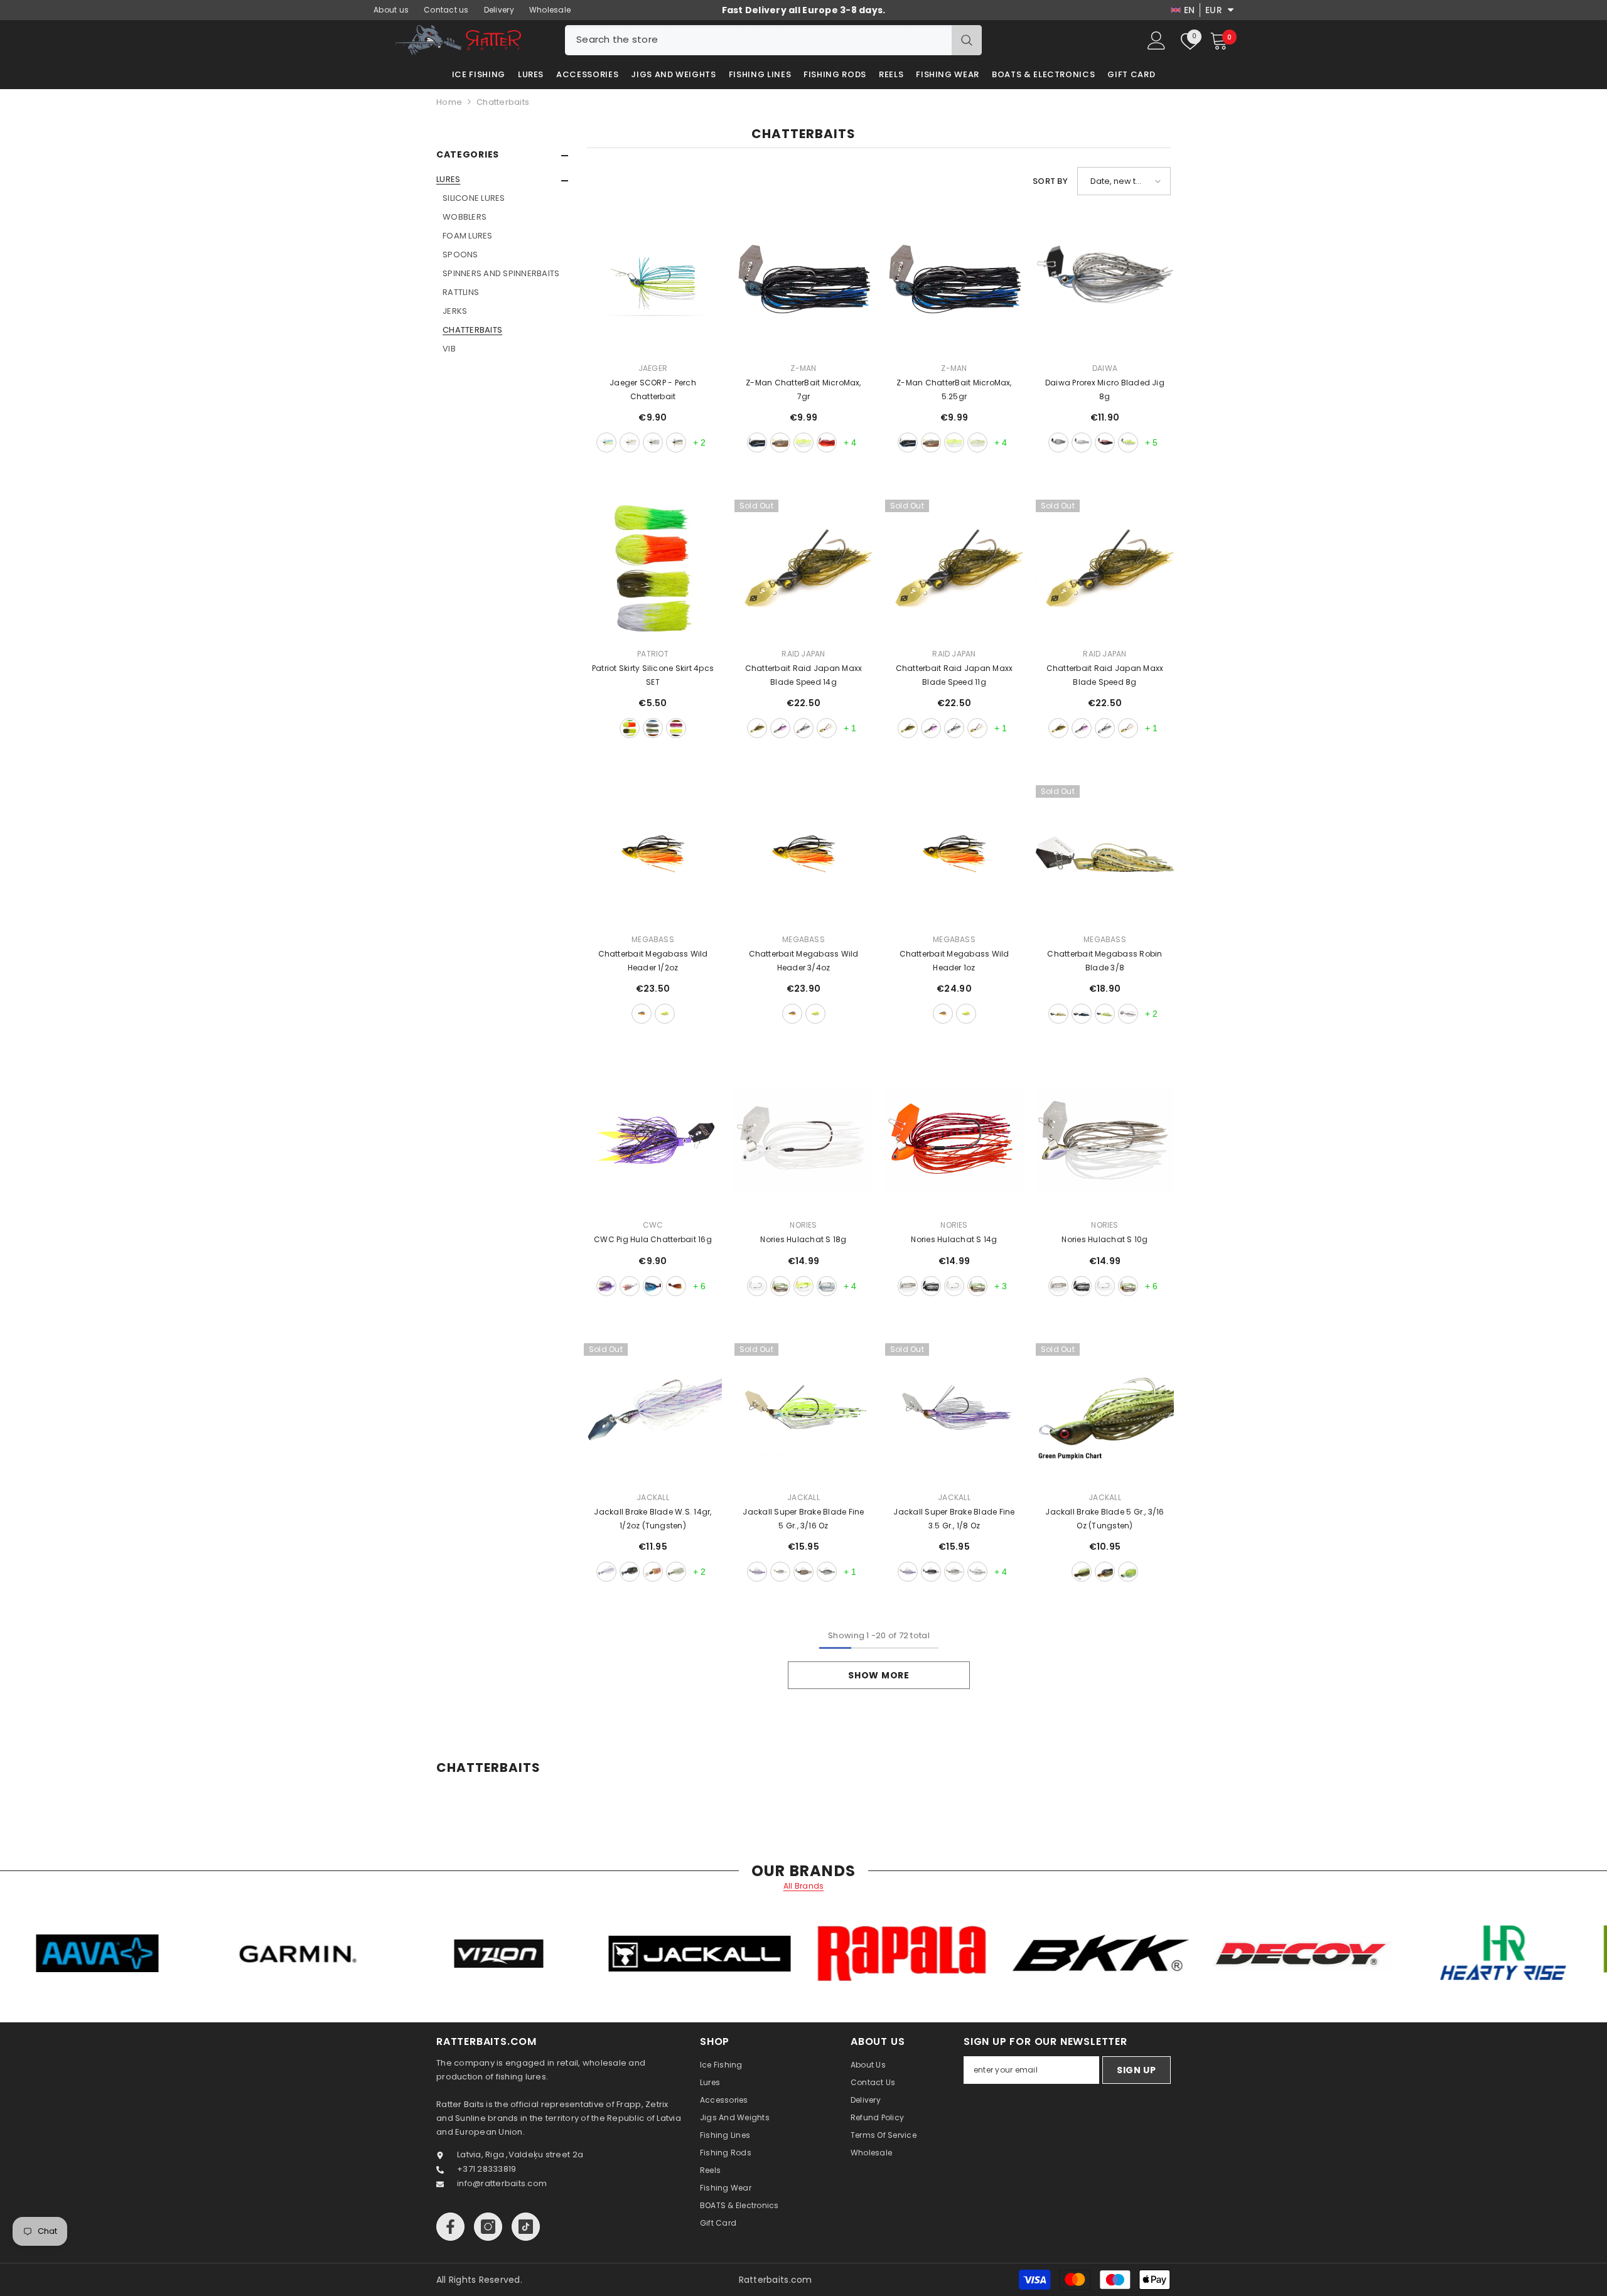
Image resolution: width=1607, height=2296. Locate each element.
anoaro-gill (1058, 1014)
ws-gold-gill (653, 1572)
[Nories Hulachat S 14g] (954, 1140)
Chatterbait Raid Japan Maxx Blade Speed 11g (954, 675)
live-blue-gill (827, 1286)
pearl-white (827, 728)
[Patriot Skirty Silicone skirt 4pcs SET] (653, 569)
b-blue (1082, 1014)
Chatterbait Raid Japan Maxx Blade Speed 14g (803, 675)
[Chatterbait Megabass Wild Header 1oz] (954, 854)
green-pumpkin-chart (1082, 1572)
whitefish (1082, 443)
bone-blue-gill (780, 1286)
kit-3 (676, 728)
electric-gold (630, 443)
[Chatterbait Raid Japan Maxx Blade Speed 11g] (954, 569)
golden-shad (1105, 1572)
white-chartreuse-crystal (803, 1286)
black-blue (757, 443)
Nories (803, 1225)
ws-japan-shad (676, 1572)
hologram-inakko (827, 1572)
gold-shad (642, 1014)
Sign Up (1137, 2070)
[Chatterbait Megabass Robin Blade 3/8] (1105, 854)
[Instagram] (488, 2227)
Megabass (653, 939)
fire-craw (827, 443)
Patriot (653, 654)
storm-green (653, 443)
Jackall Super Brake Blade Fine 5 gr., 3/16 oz (803, 1519)
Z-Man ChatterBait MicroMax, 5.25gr (954, 389)
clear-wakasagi (757, 1572)
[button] (502, 181)
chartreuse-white (803, 443)
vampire (630, 1286)
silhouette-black (931, 1572)
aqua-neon (606, 443)
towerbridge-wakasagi (1128, 1014)
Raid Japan (803, 654)
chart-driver (1105, 1014)
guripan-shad (757, 728)
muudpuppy (676, 1286)
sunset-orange (676, 443)
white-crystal (757, 1286)
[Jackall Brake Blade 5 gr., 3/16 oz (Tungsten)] (1105, 1412)
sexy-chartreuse (1128, 1572)
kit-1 (630, 728)
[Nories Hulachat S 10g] (1105, 1140)
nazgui (653, 1286)
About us (391, 10)
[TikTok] (526, 2227)
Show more (879, 1675)
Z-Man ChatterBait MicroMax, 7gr (803, 389)
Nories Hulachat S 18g (803, 1239)
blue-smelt (1058, 443)
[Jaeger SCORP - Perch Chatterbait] (653, 283)
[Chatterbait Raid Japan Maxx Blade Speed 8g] (1105, 569)
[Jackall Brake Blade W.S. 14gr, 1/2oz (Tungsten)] (653, 1412)
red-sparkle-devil (1105, 443)
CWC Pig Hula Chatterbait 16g (653, 1239)
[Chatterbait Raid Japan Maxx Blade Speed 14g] (803, 569)
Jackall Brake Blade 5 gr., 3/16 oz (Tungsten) (1104, 1519)
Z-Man (803, 368)
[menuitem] (502, 264)
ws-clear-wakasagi (606, 1572)
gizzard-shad (977, 443)
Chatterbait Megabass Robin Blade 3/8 (1104, 961)
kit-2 (653, 728)
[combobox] (758, 40)
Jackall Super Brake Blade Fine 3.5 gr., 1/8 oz (954, 1519)
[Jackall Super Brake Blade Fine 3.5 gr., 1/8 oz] (954, 1412)
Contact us (446, 10)
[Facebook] (450, 2227)
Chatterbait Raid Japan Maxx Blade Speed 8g (1105, 675)
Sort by (1050, 181)
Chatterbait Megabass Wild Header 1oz (954, 961)
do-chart (665, 1014)
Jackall (653, 1497)
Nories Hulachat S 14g (954, 1239)
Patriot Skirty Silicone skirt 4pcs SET (653, 675)
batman (606, 1286)
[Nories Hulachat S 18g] (803, 1140)
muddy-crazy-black (931, 1286)
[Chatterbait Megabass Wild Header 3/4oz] (803, 854)
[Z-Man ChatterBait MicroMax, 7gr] (803, 283)
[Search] (773, 40)
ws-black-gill (630, 1572)
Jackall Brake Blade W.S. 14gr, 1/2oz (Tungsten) (653, 1519)
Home (449, 102)
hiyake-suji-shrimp (803, 1572)
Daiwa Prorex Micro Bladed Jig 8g (1105, 389)
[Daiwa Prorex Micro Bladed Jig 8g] (1105, 283)
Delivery (499, 10)
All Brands (804, 1886)
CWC (653, 1225)
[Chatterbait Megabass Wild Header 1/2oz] (653, 854)
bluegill (780, 443)
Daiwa (1105, 368)
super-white (977, 1572)
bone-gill (1128, 1286)
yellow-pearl (1128, 443)
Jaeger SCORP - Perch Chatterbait (653, 389)
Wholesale (550, 10)
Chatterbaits (503, 102)
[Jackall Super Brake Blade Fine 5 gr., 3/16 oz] (803, 1412)
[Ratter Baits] (153, 1953)
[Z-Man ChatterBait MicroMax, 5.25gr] (954, 283)
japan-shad (780, 1572)
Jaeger (653, 368)
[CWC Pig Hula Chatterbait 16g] (653, 1140)
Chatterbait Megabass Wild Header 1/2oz (653, 961)
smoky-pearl (803, 728)
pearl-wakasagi (780, 728)
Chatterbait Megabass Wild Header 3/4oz (804, 961)
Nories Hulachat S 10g (1104, 1239)
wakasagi (908, 1286)
